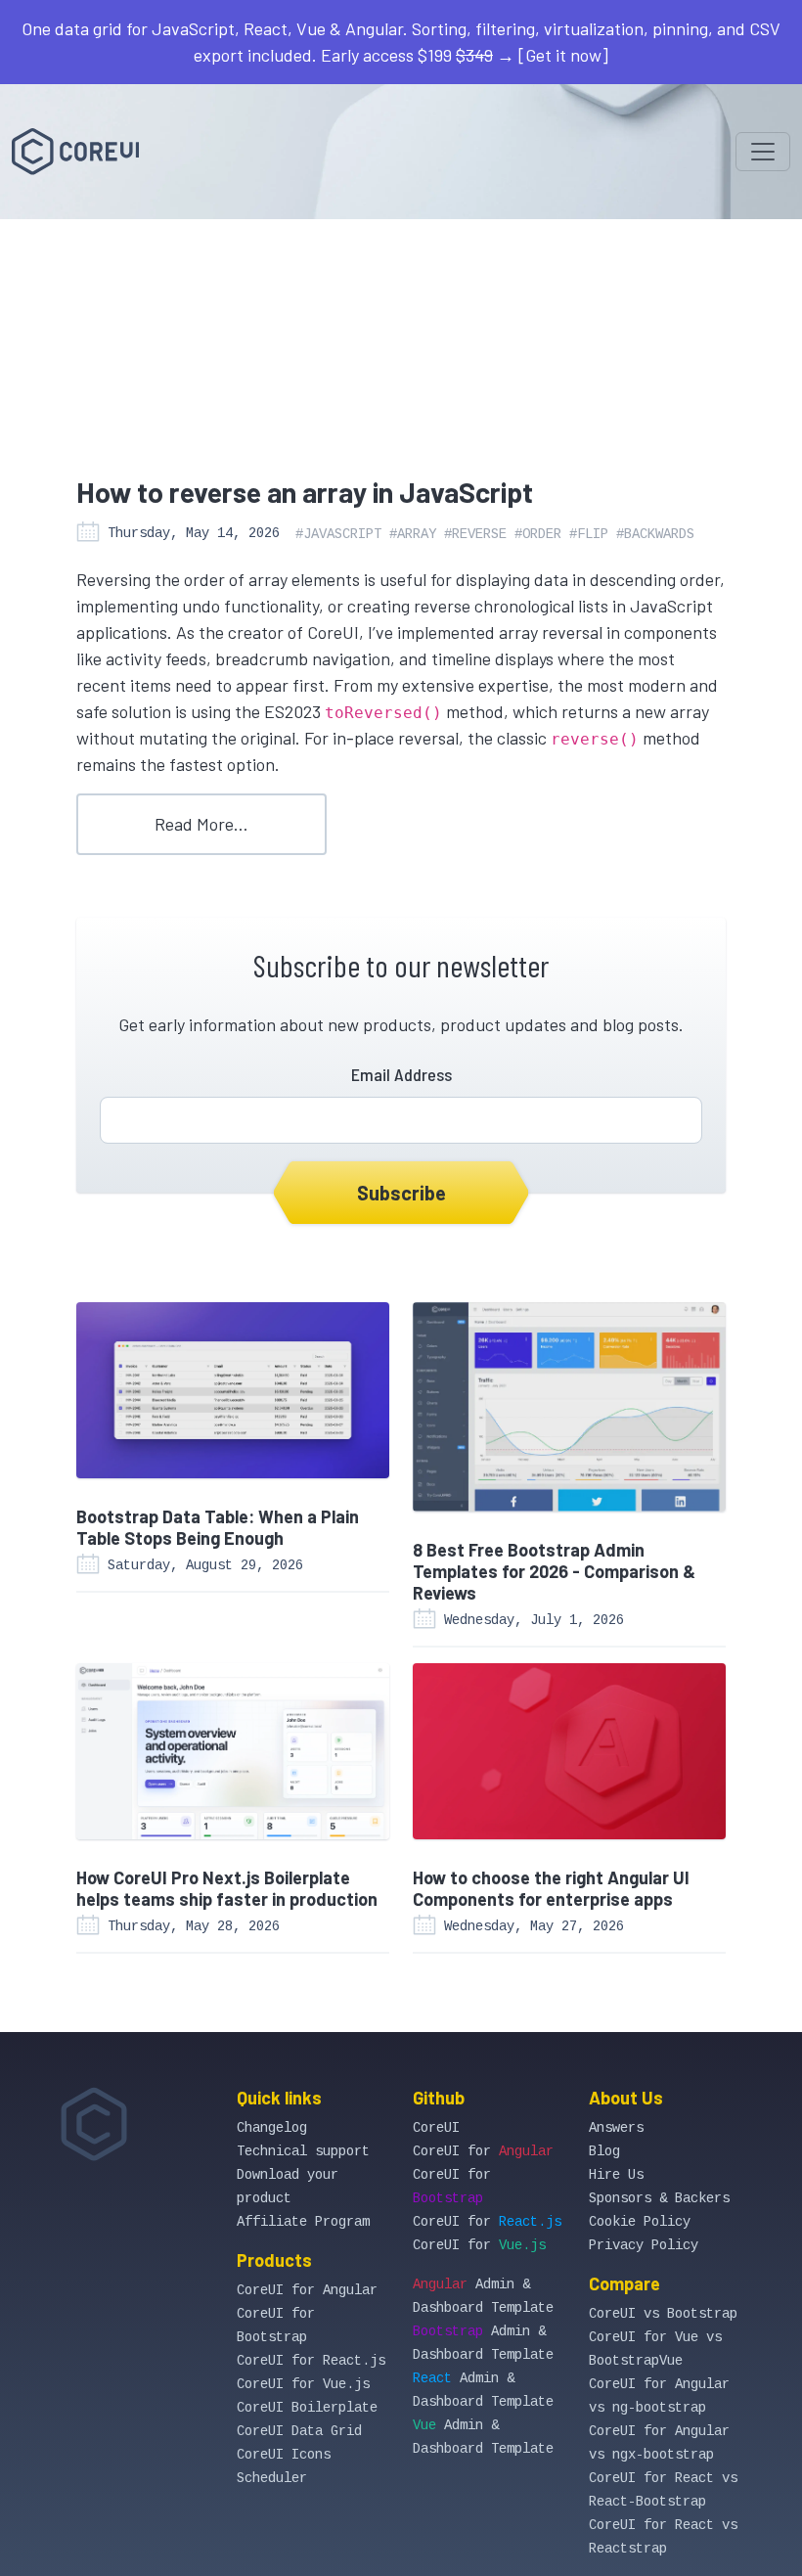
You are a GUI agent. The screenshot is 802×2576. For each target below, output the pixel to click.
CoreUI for (483, 2151)
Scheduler (272, 2478)
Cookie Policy (640, 2222)
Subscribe (401, 1193)
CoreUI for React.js (311, 2361)
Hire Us (616, 2175)
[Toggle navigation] (763, 152)
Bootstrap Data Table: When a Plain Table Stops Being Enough (218, 1527)
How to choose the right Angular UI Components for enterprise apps (551, 1888)
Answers (616, 2128)
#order (538, 534)
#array (413, 534)
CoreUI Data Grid (299, 2431)
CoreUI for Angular (307, 2290)
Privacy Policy (644, 2245)
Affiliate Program (303, 2222)
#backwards (655, 534)
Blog (604, 2151)
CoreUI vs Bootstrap (663, 2314)
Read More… (201, 824)
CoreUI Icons (284, 2455)
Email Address (401, 1074)
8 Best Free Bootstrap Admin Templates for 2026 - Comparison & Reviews (554, 1571)
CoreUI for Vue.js (303, 2384)
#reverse (475, 534)
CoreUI (436, 2128)
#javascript (338, 534)
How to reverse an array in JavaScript (305, 492)
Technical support (303, 2151)
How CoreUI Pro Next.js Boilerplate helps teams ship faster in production (227, 1888)
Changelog (272, 2128)
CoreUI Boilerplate (307, 2408)
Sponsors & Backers (659, 2198)
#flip (589, 534)
